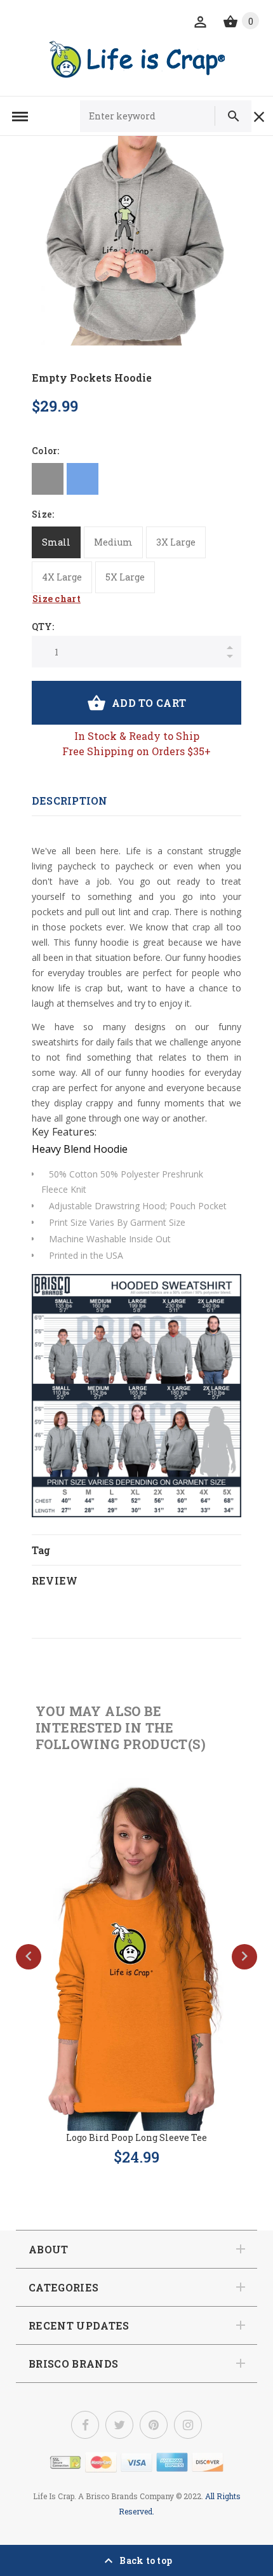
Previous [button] (29, 1957)
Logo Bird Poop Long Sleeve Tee (136, 2137)
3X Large (176, 542)
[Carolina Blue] (83, 479)
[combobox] (153, 116)
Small (56, 542)
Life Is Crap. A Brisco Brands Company (103, 2496)
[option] (136, 241)
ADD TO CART (149, 703)
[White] (117, 479)
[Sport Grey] (48, 479)
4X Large (62, 577)
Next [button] (244, 1957)
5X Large (125, 577)
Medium (113, 542)
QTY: (43, 627)
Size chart (57, 599)
